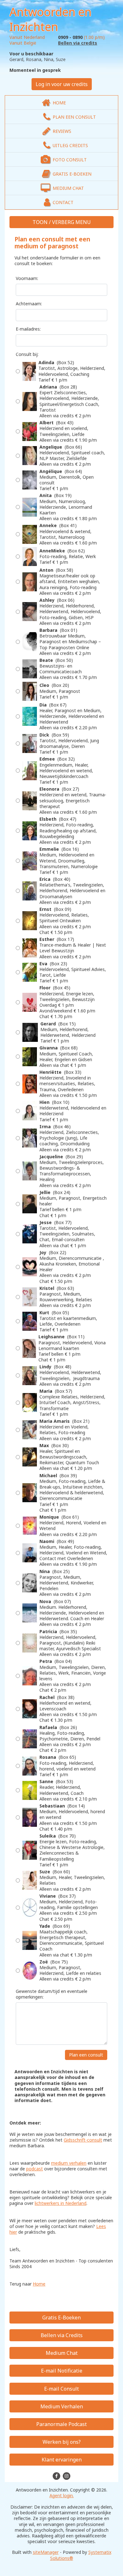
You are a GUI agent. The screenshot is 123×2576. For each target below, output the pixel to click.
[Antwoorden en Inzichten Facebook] (57, 2475)
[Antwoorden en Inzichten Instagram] (67, 2475)
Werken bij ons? (62, 2442)
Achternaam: (29, 304)
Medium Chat (62, 2353)
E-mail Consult (61, 2389)
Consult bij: (27, 354)
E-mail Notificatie (62, 2371)
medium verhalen (69, 2163)
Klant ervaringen (62, 2460)
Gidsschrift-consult (83, 2140)
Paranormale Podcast (61, 2424)
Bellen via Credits (62, 2335)
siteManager (46, 2552)
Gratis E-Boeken (61, 2318)
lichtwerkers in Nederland (61, 2203)
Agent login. (62, 2495)
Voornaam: (27, 278)
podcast (35, 2169)
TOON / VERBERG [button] (54, 222)
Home (39, 2284)
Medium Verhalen (62, 2406)
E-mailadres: (28, 329)
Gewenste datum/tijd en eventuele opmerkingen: (52, 1994)
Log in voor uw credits (62, 84)
